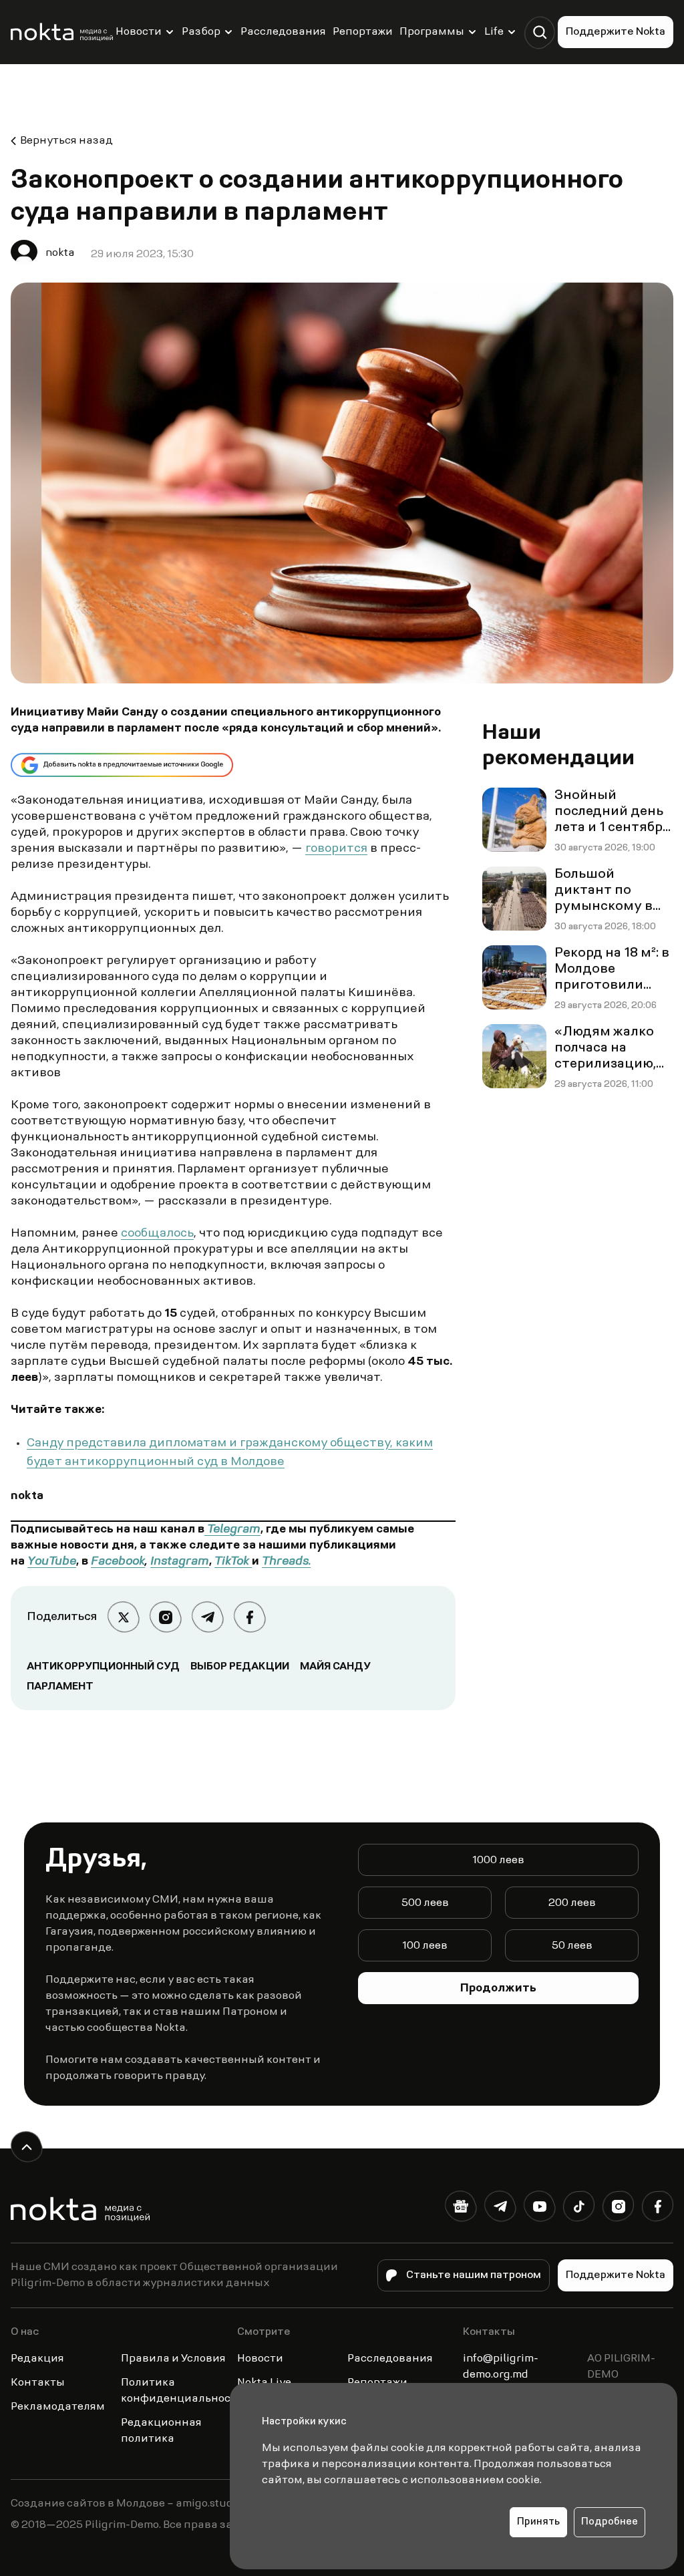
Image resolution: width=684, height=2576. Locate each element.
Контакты (38, 2383)
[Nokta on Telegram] (500, 2209)
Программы (432, 32)
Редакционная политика (161, 2431)
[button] (539, 32)
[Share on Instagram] (165, 1617)
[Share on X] (123, 1617)
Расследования (283, 32)
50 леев (572, 1946)
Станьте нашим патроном (474, 2275)
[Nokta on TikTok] (579, 2209)
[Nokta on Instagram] (618, 2209)
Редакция (37, 2359)
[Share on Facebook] (249, 1617)
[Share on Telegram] (207, 1617)
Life (494, 32)
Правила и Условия (173, 2359)
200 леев (572, 1903)
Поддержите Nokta (616, 32)
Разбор (201, 32)
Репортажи (363, 32)
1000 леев (498, 1861)
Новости (139, 32)
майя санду (335, 1667)
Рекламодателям (58, 2407)
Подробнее (610, 2522)
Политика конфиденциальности (182, 2391)
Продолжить (498, 1989)
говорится (336, 849)
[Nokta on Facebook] (658, 2209)
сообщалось (157, 1234)
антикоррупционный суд (103, 1667)
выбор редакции (240, 1667)
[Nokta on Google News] (461, 2209)
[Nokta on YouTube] (539, 2209)
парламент (60, 1687)
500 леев (425, 1903)
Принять (538, 2522)
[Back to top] (26, 2147)
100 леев (425, 1946)
